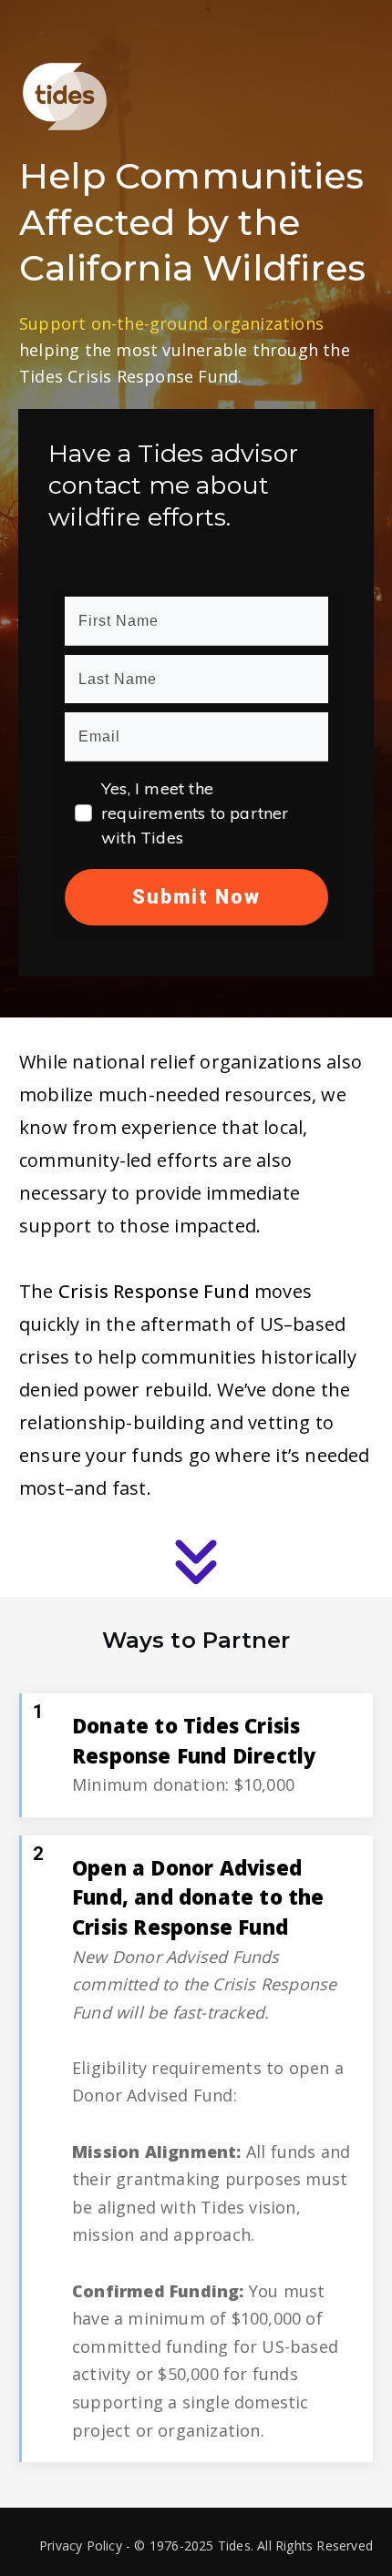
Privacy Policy (81, 2545)
